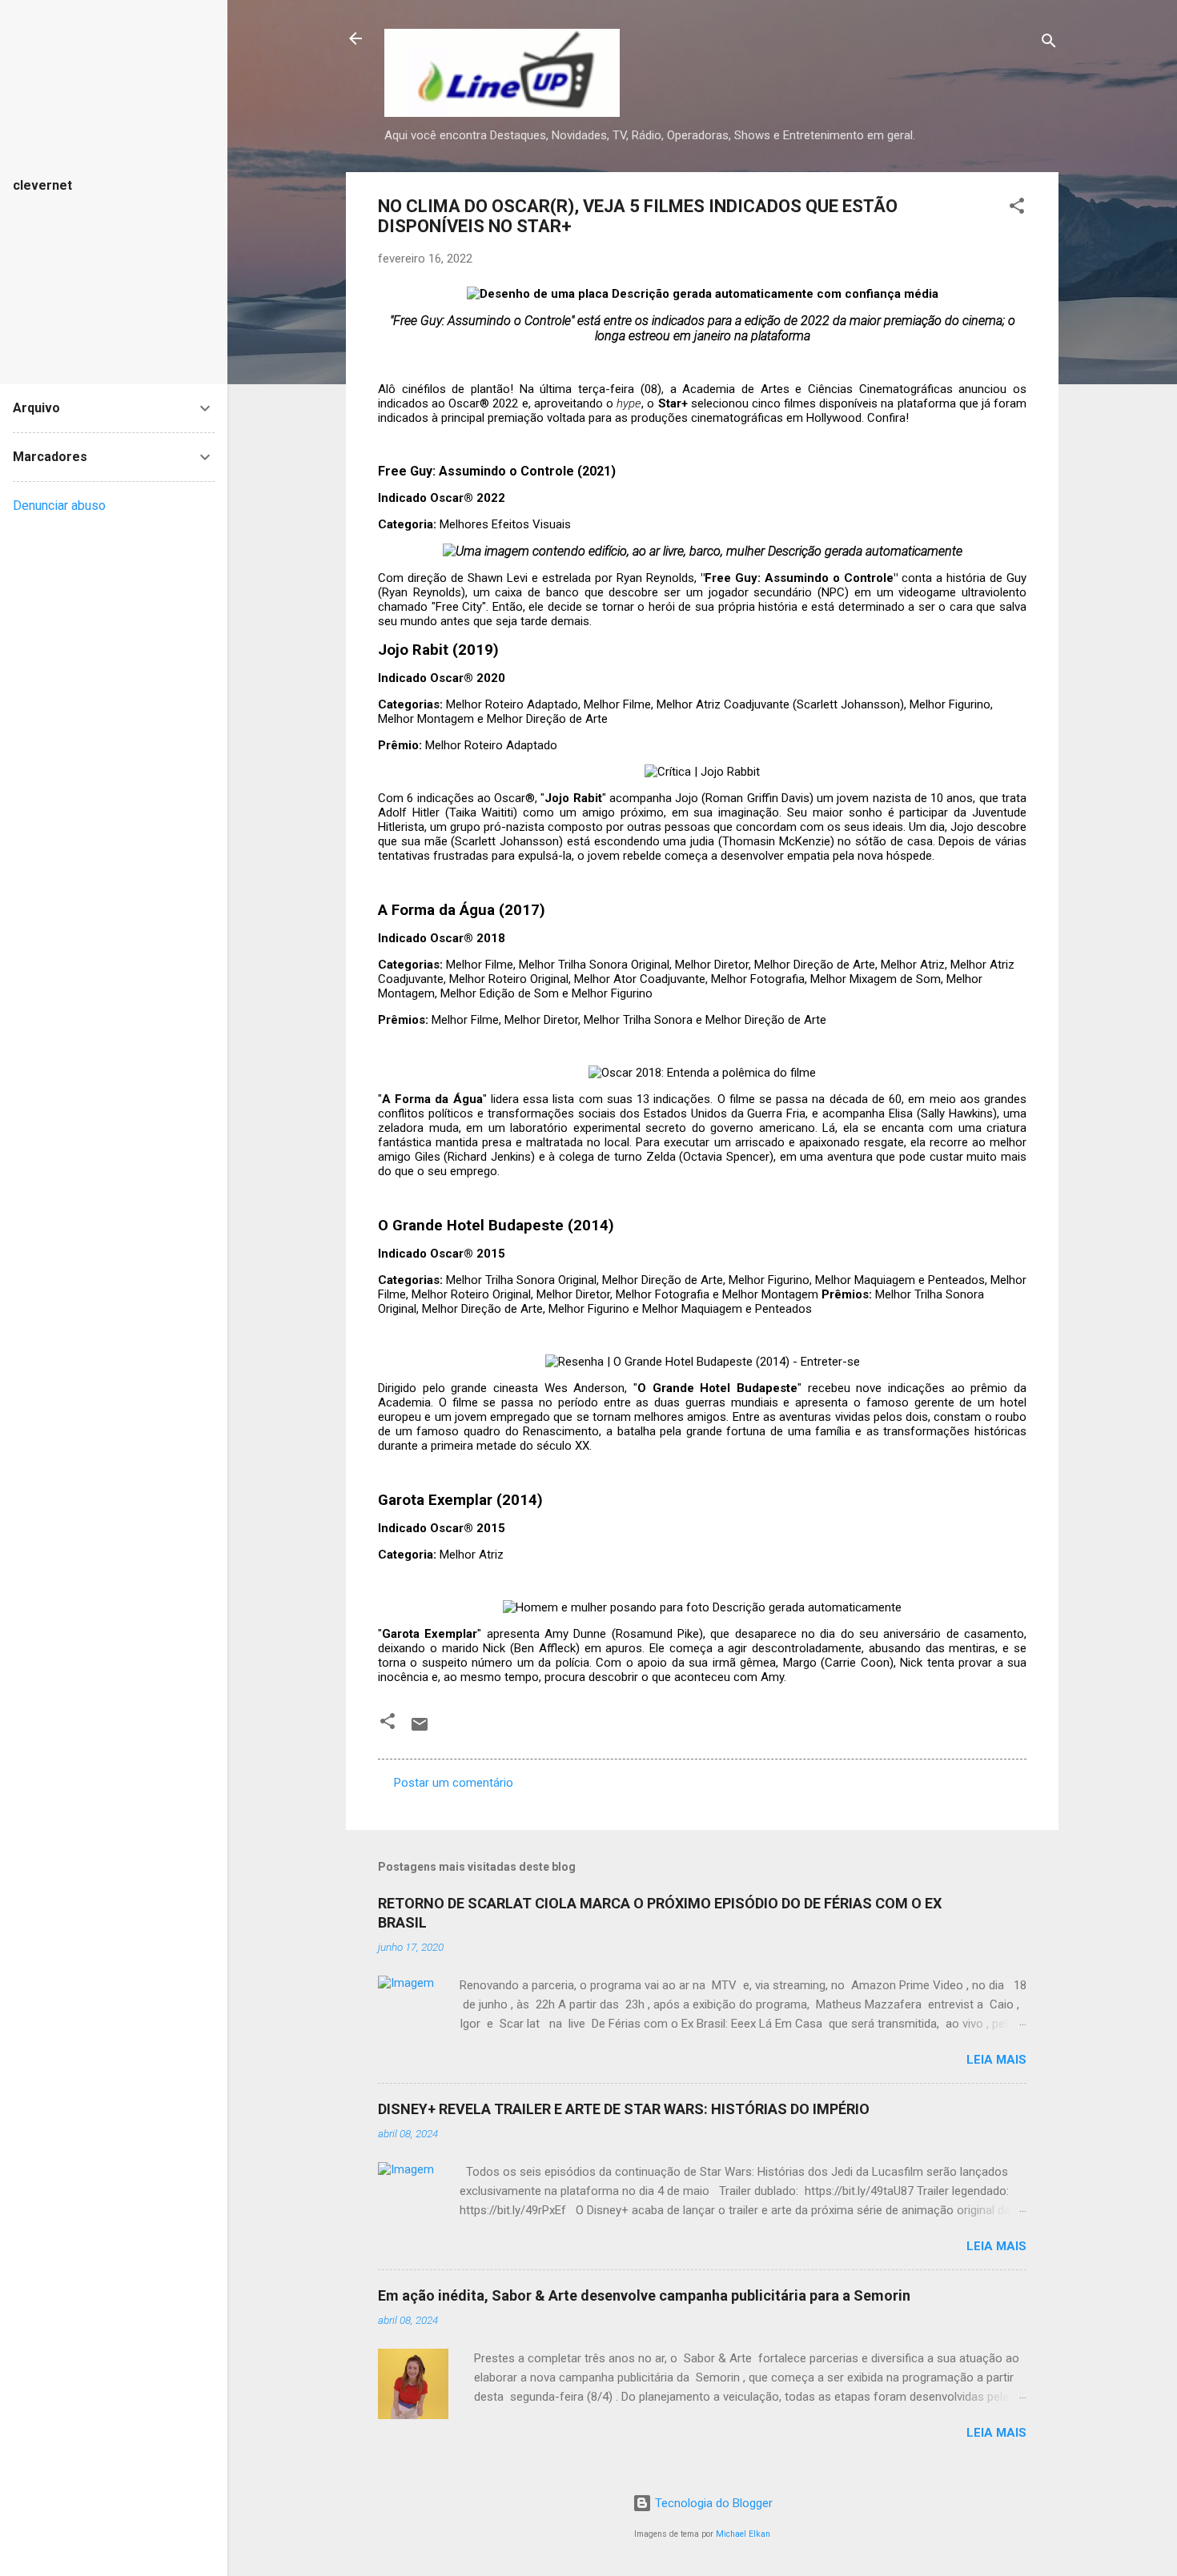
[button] (1017, 209)
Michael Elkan (743, 2534)
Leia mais (996, 2060)
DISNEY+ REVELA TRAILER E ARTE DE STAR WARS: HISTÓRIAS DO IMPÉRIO (624, 2109)
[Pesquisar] (1049, 44)
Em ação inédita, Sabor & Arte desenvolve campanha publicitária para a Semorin (644, 2295)
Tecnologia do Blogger (712, 2503)
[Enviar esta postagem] (420, 1730)
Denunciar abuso (59, 506)
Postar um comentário (454, 1783)
